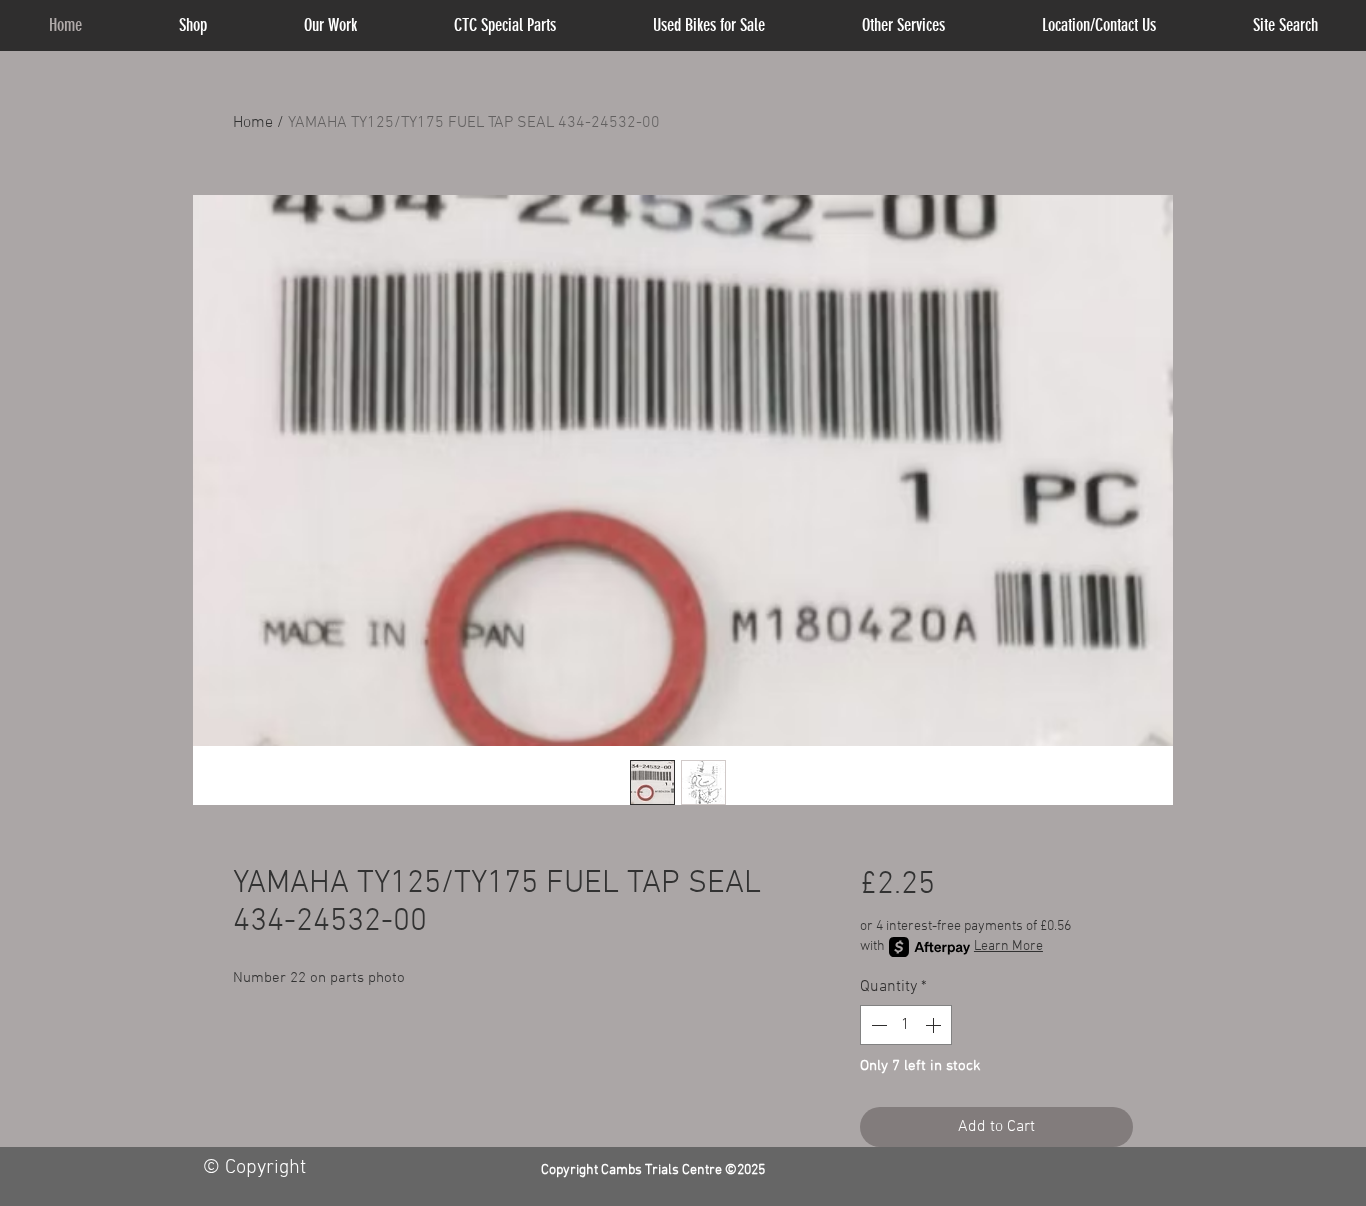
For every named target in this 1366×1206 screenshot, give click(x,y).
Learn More (1008, 946)
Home (253, 123)
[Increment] (935, 1025)
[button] (904, 25)
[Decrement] (877, 1025)
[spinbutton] (906, 1025)
